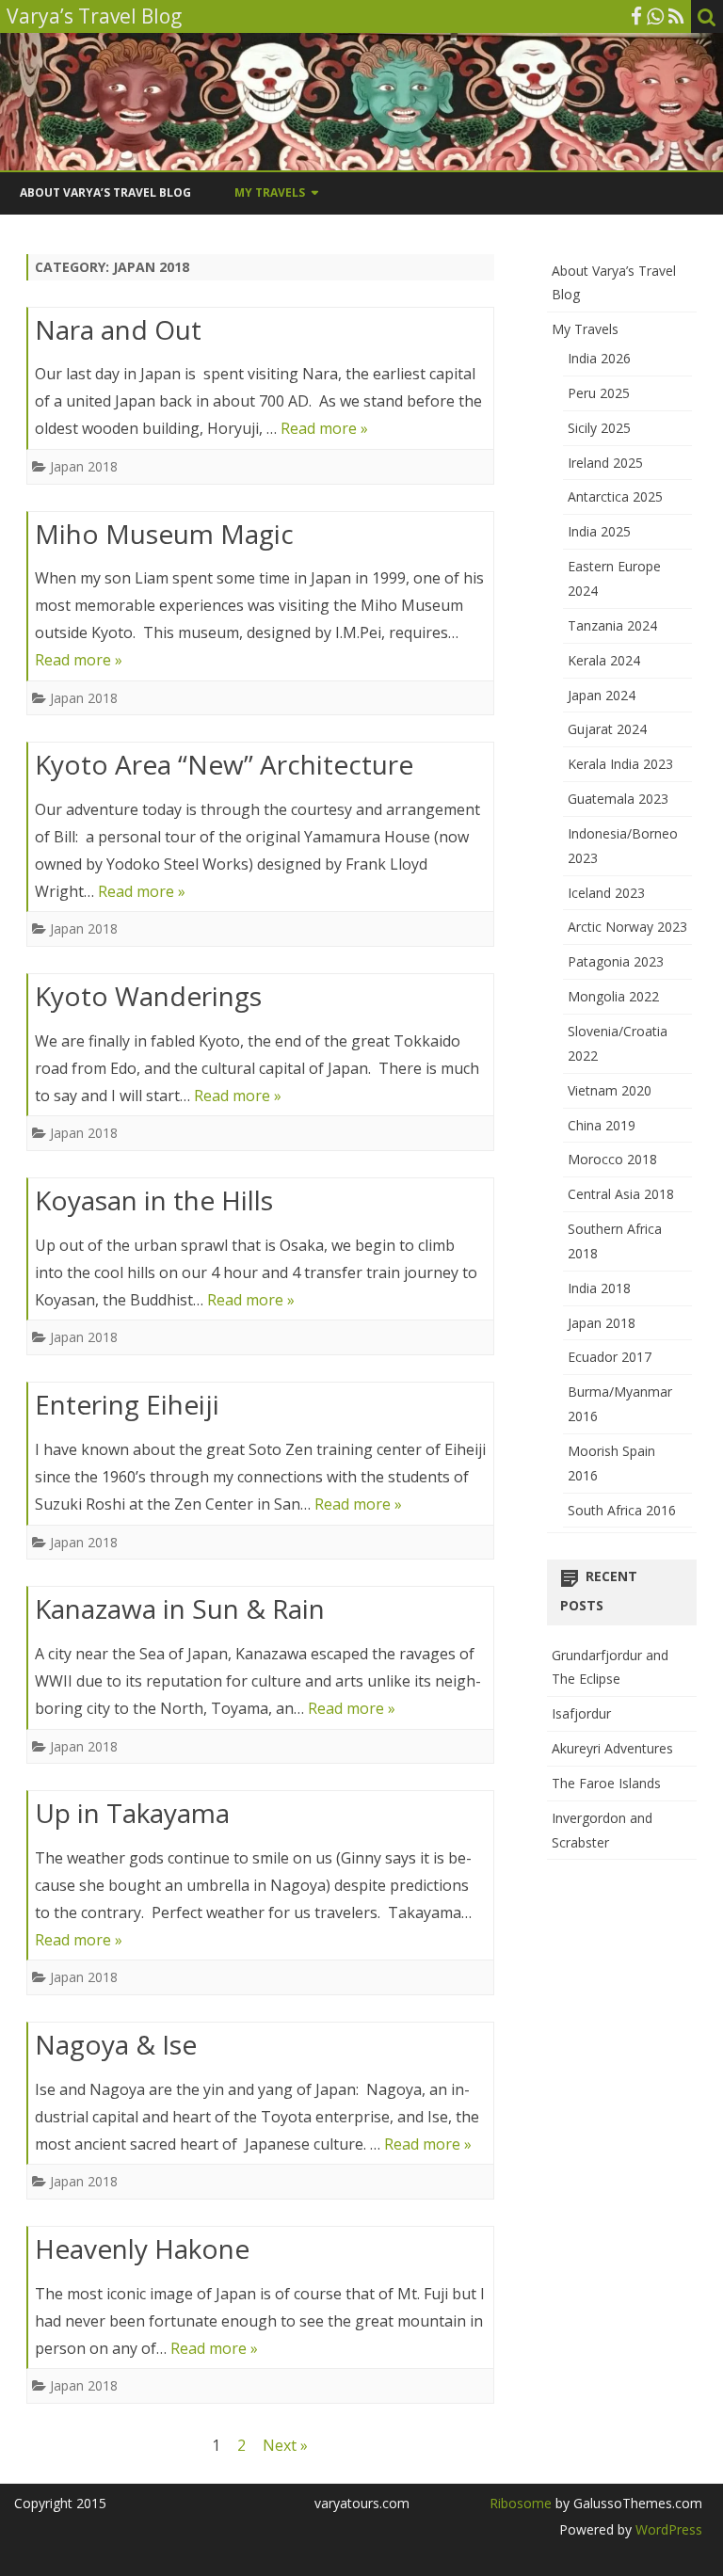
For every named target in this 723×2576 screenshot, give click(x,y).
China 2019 (602, 1125)
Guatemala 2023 (618, 799)
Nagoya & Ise (116, 2044)
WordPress (667, 2529)
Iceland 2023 (606, 893)
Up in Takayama (132, 1813)
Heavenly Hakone (142, 2248)
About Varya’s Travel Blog (105, 192)
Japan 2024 (602, 695)
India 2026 (599, 358)
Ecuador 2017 (610, 1357)
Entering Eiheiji (127, 1404)
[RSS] (676, 16)
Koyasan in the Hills (154, 1200)
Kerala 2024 (604, 660)
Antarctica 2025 (615, 496)
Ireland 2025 (605, 463)
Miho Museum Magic (164, 534)
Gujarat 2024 (607, 729)
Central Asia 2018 (621, 1194)
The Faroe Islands (606, 1783)
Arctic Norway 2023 (627, 927)
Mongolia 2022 (613, 996)
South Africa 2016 (622, 1510)
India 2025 (599, 531)
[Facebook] (636, 16)
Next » (285, 2445)
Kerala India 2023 (620, 764)
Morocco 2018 (612, 1159)
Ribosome (521, 2503)
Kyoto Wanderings (148, 996)
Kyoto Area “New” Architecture (224, 764)
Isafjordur (581, 1713)
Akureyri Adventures (612, 1748)
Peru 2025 (599, 393)
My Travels (270, 192)
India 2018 (599, 1288)
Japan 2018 (84, 466)
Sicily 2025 (599, 428)
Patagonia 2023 (616, 961)
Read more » (324, 428)
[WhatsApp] (655, 16)
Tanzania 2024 (612, 625)
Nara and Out (118, 329)
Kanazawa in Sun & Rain (180, 1608)
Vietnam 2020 (610, 1090)
